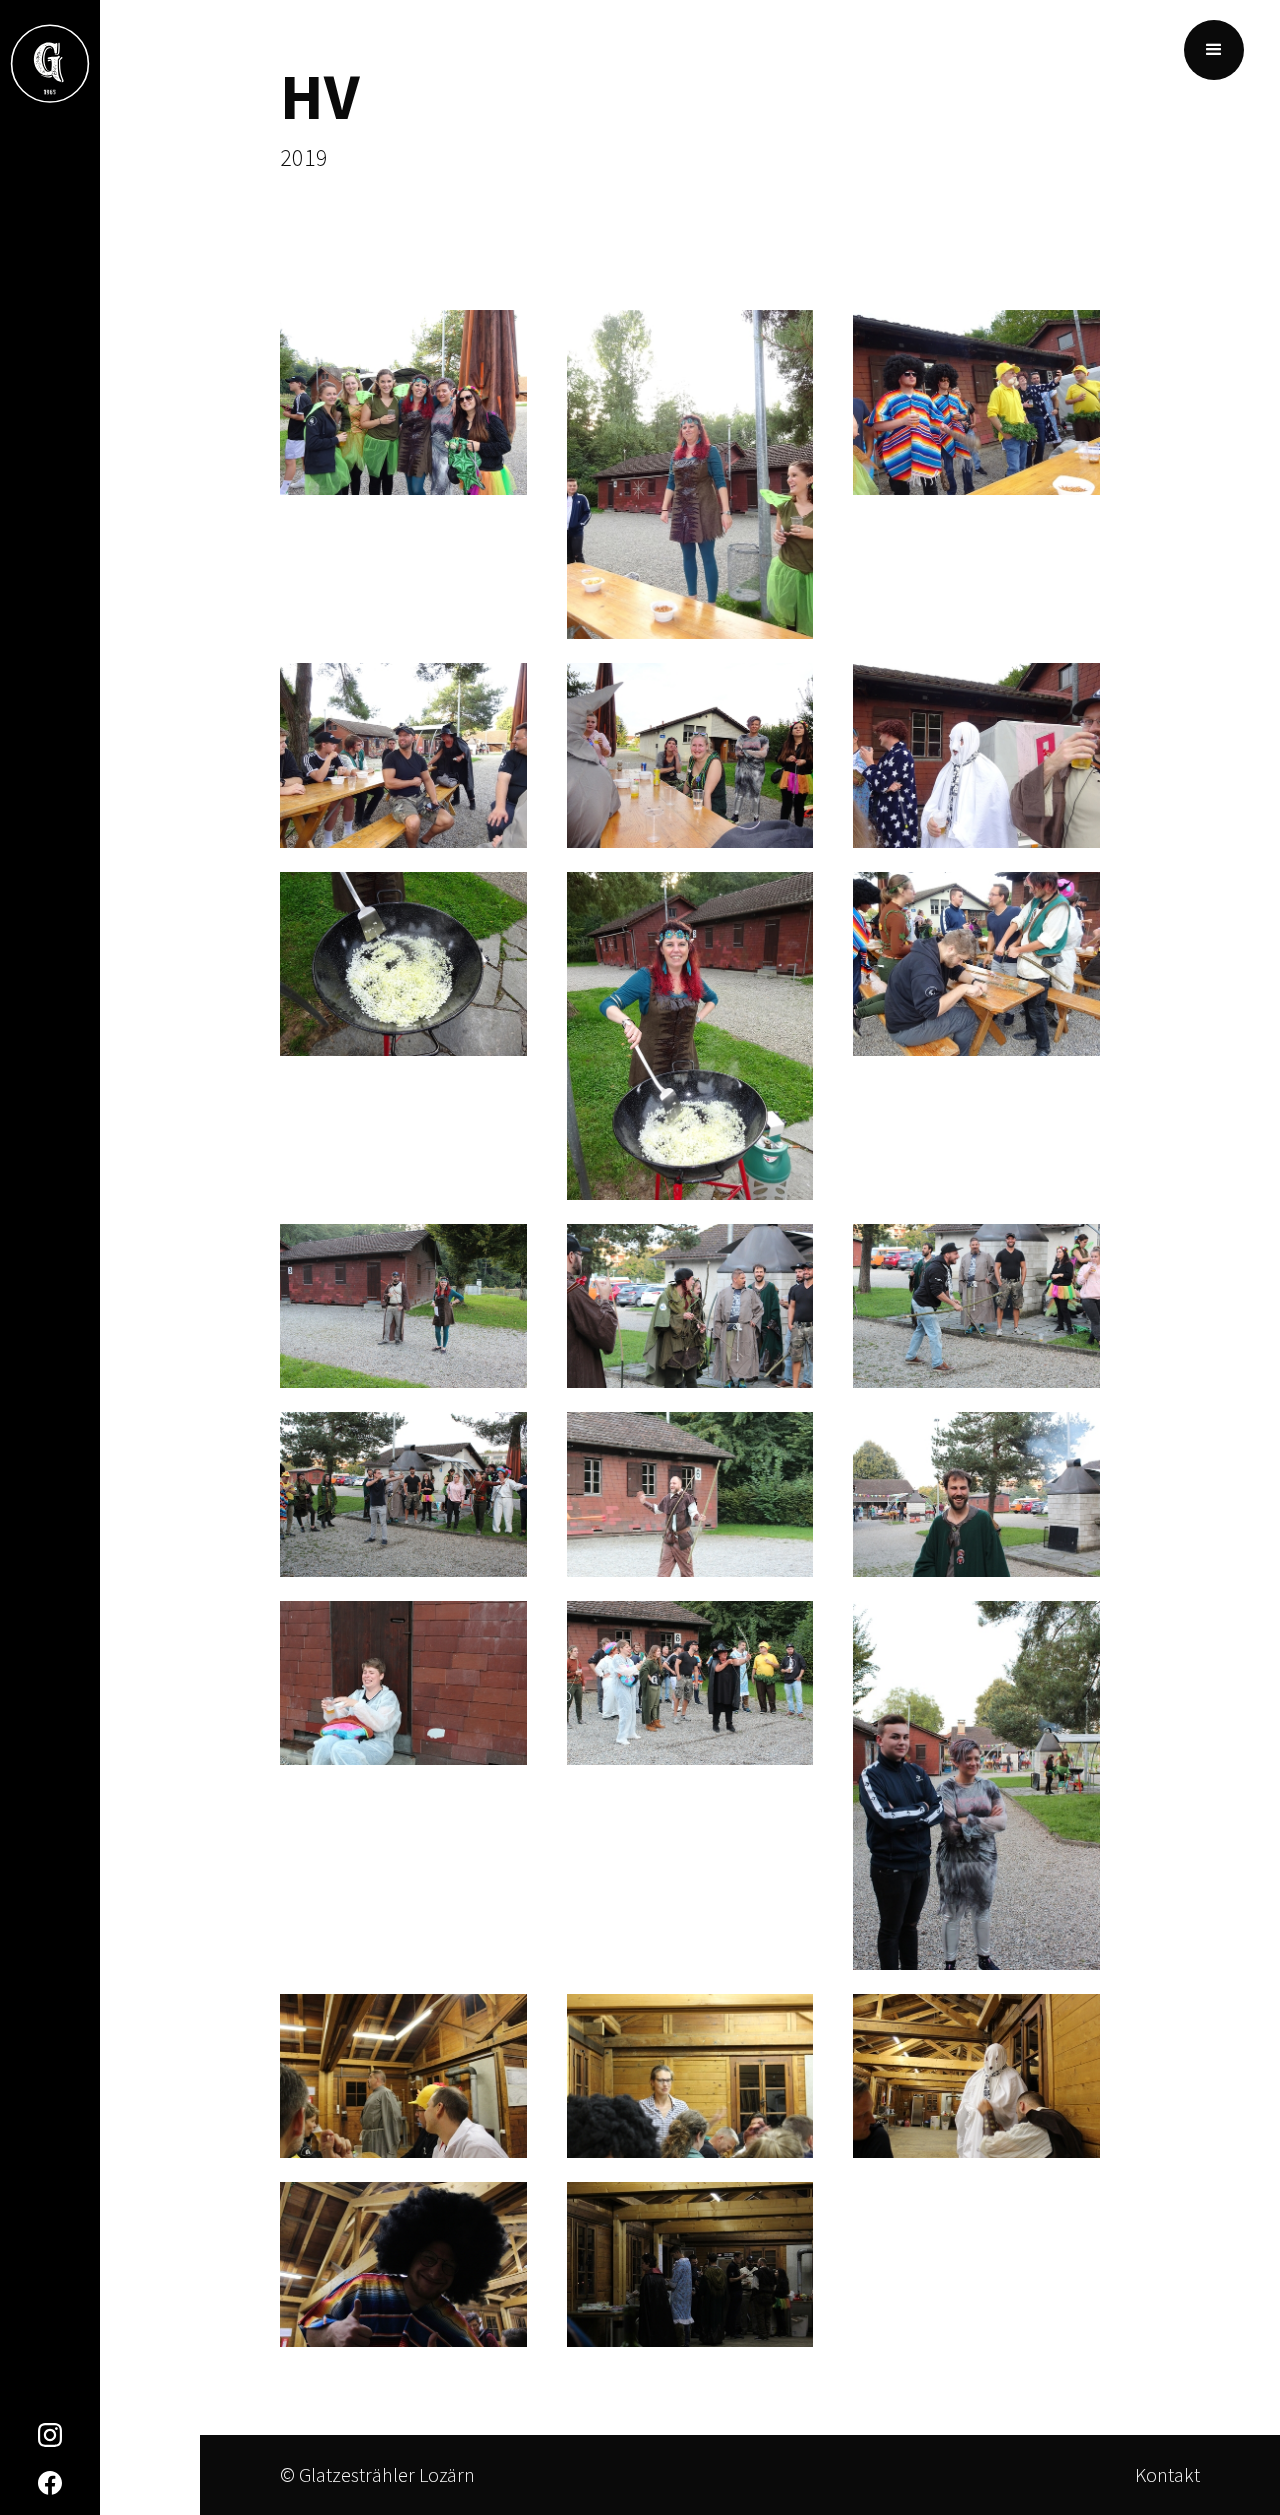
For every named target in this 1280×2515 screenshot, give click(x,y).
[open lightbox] (403, 414)
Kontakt (1167, 2474)
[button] (1214, 50)
